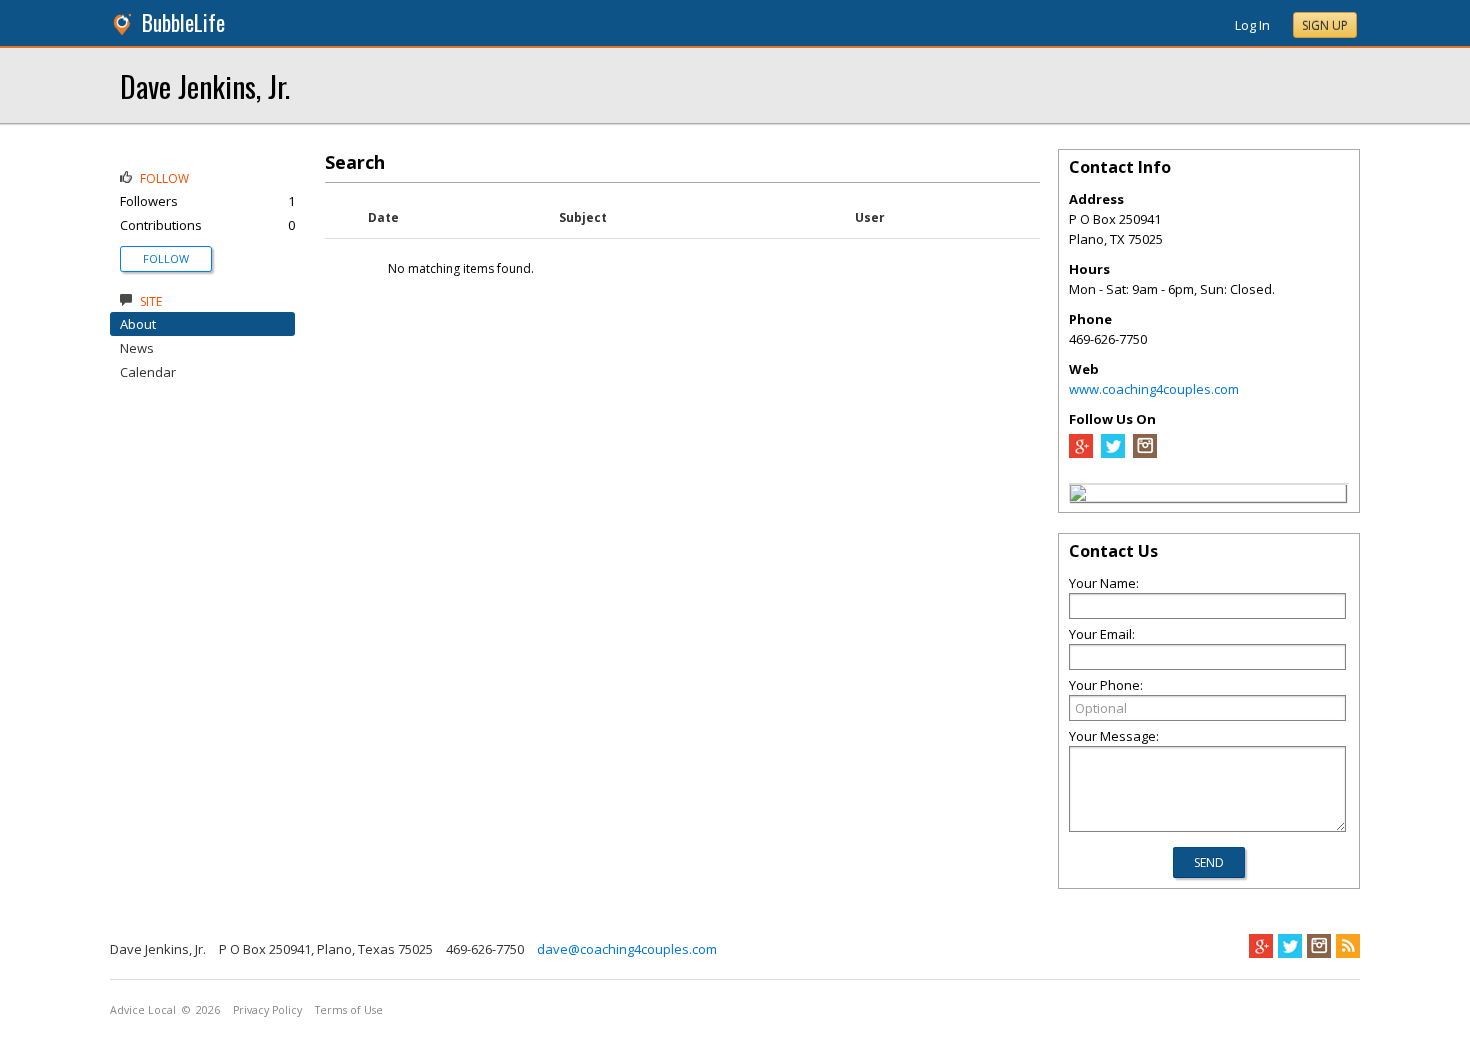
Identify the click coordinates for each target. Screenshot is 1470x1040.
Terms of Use (349, 1010)
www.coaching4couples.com (1154, 389)
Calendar (148, 372)
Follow (166, 258)
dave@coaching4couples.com (627, 949)
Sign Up (1325, 25)
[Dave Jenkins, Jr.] (1078, 496)
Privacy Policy (267, 1010)
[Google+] (1261, 946)
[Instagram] (1145, 453)
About (138, 324)
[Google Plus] (1081, 453)
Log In (1252, 25)
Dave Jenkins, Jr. (205, 85)
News (137, 348)
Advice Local (143, 1010)
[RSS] (1348, 946)
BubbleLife (183, 22)
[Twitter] (1113, 453)
